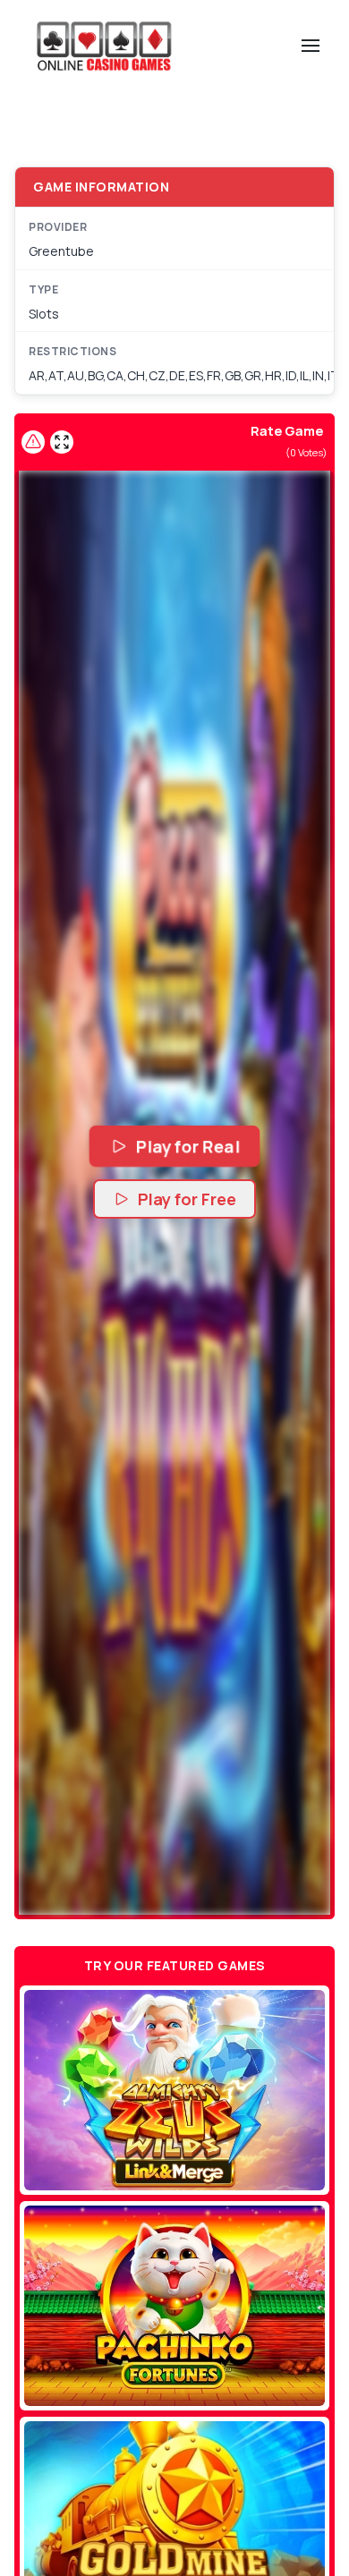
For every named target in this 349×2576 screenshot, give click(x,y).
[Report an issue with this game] (33, 442)
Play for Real (188, 1147)
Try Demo (175, 2090)
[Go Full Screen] (62, 442)
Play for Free (187, 1199)
